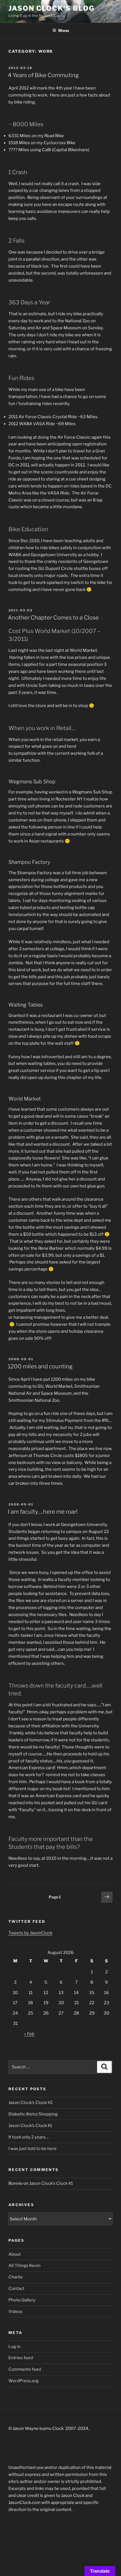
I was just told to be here (33, 2149)
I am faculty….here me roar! (43, 1512)
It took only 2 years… (29, 2137)
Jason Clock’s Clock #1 (30, 2126)
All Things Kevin (24, 2266)
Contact (16, 2289)
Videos (15, 2312)
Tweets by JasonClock (30, 1933)
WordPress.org (23, 2381)
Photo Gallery (22, 2300)
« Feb (29, 2034)
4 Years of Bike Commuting (43, 75)
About (15, 2254)
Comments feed (25, 2369)
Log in (14, 2347)
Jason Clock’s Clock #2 (31, 2103)
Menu (64, 30)
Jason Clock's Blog (51, 8)
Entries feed (21, 2358)
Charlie (16, 2277)
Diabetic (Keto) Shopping (33, 2114)
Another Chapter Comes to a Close (53, 618)
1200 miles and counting (40, 1366)
